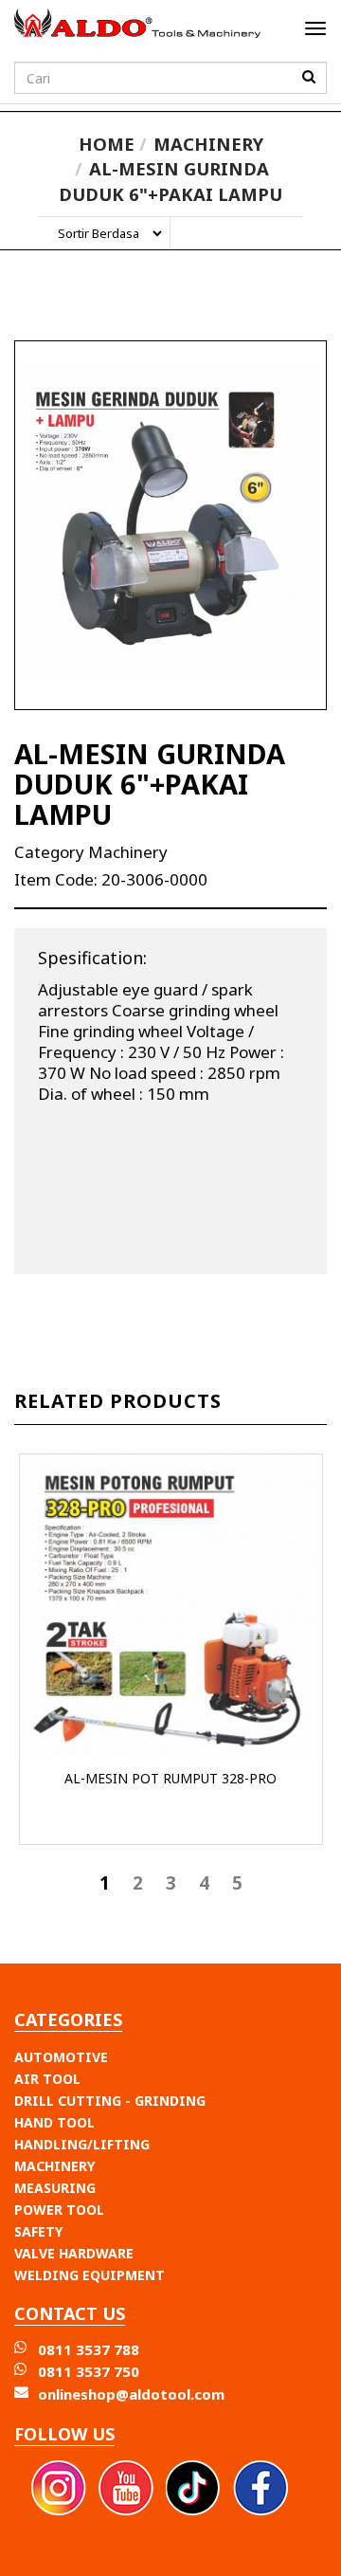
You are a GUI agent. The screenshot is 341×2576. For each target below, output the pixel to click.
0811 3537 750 (89, 2371)
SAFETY (38, 2231)
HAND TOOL (54, 2122)
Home (107, 144)
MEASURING (55, 2188)
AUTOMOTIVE (61, 2057)
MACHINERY (54, 2166)
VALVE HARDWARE (74, 2253)
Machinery (208, 144)
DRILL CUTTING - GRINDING (110, 2101)
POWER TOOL (59, 2210)
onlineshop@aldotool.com (131, 2394)
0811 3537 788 (89, 2349)
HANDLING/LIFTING (82, 2144)
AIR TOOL (47, 2079)
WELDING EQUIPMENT (90, 2275)
